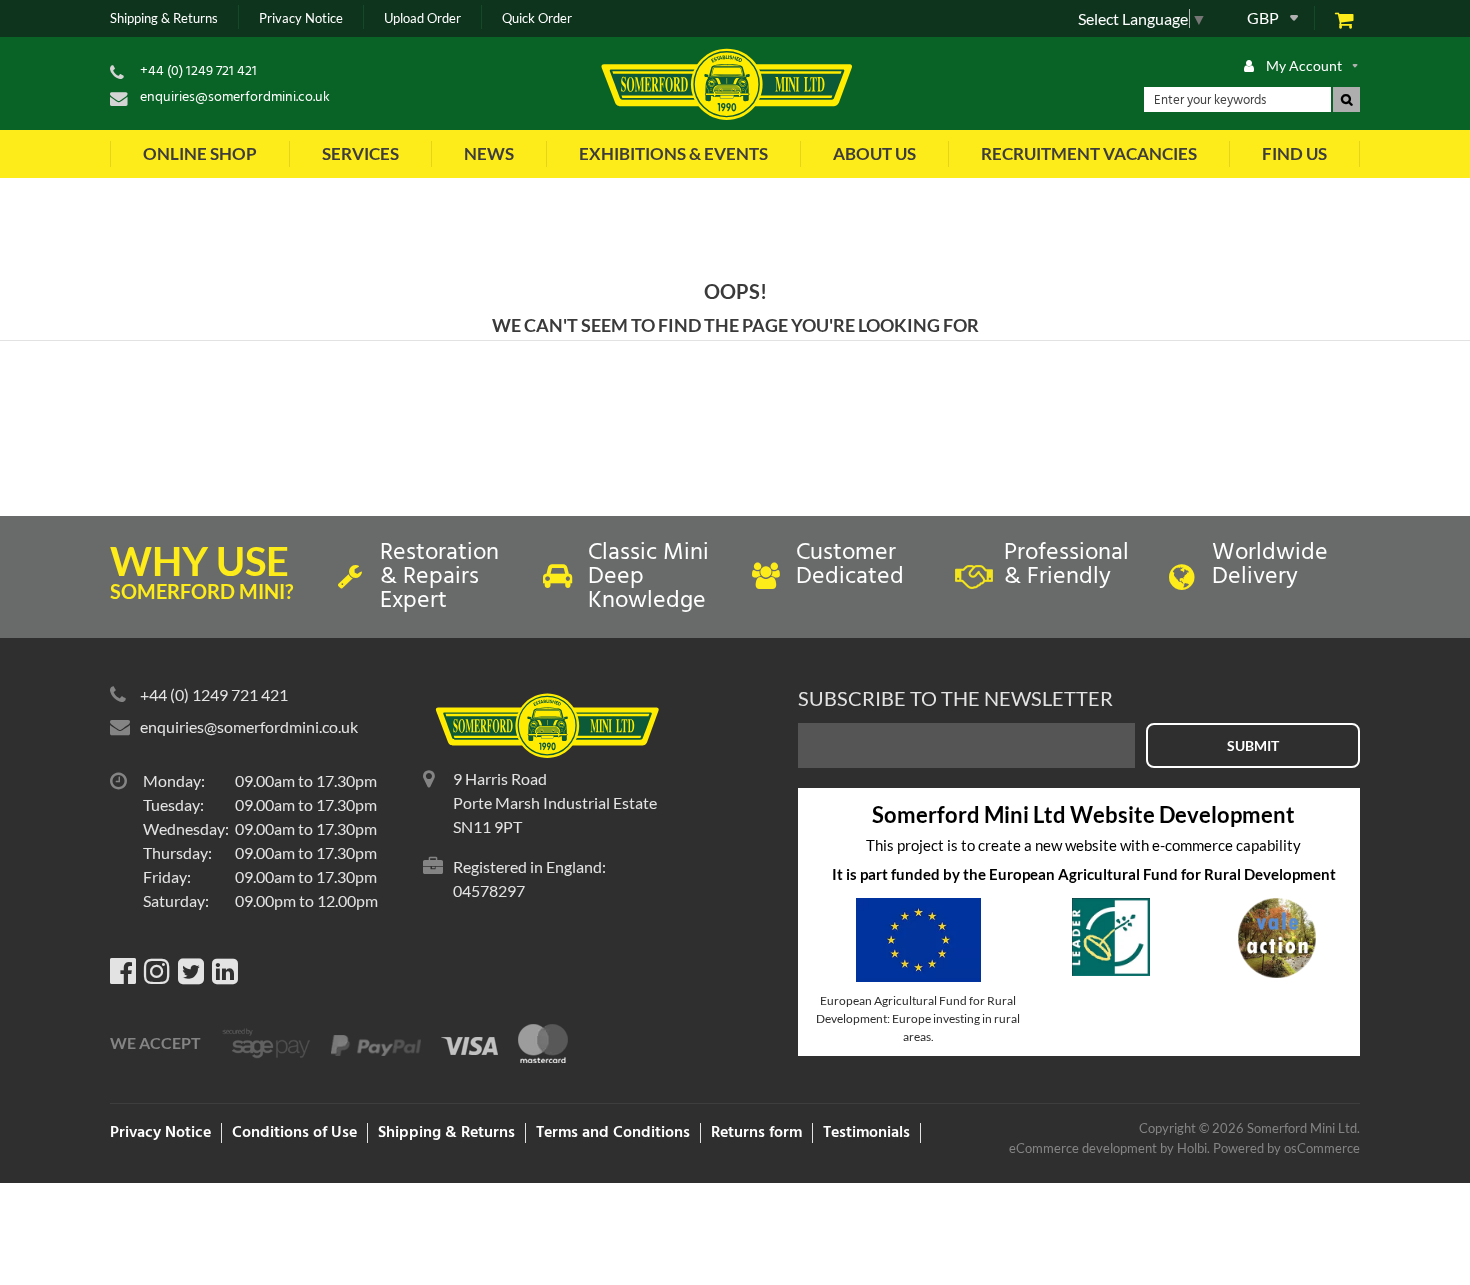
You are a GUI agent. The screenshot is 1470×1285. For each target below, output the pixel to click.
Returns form (756, 1133)
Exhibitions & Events (673, 153)
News (489, 153)
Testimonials (866, 1133)
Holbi (1192, 1148)
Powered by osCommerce (1286, 1148)
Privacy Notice (301, 18)
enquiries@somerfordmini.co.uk (235, 97)
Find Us (1294, 153)
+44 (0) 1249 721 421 (198, 71)
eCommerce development (1083, 1148)
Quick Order (537, 18)
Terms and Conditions (613, 1133)
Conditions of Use (294, 1133)
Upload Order (422, 18)
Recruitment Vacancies (1089, 153)
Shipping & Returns (164, 18)
